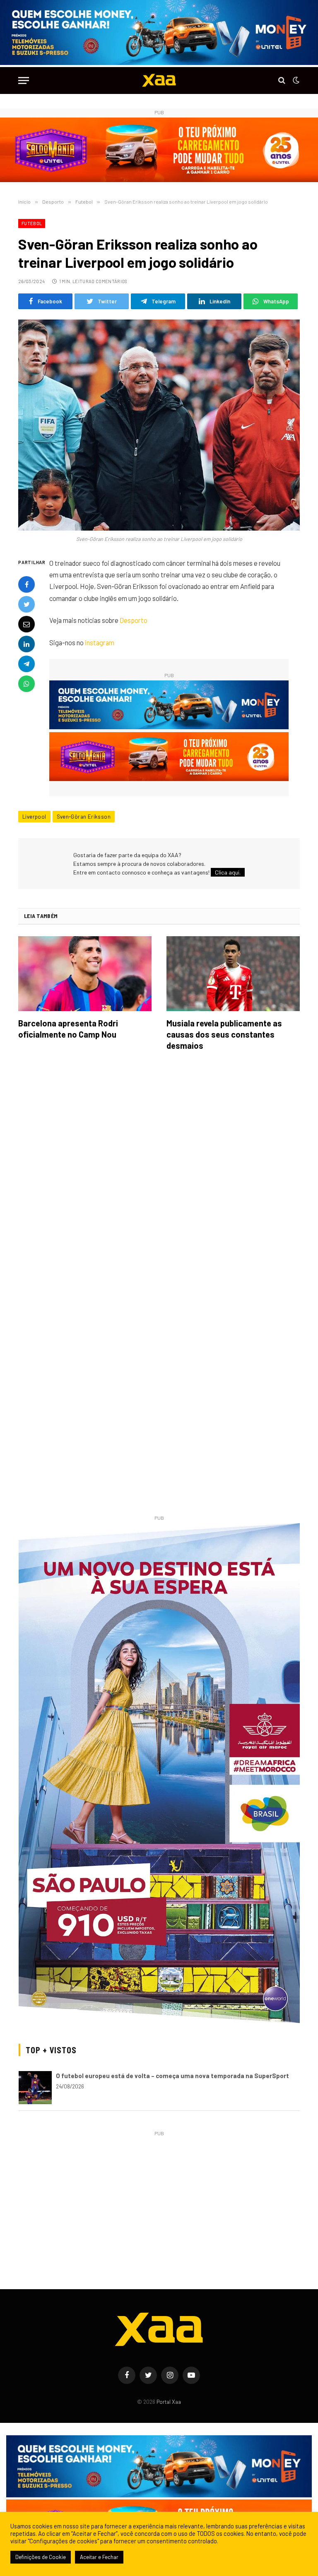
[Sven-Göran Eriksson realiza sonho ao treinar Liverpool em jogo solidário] (159, 425)
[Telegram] (26, 664)
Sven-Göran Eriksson (84, 817)
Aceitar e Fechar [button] (99, 2557)
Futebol (32, 223)
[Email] (26, 624)
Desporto (134, 620)
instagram (100, 642)
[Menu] (24, 80)
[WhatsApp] (26, 684)
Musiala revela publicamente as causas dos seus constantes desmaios (224, 1034)
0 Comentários (109, 281)
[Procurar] (282, 80)
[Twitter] (26, 604)
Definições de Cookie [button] (41, 2557)
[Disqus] (159, 1174)
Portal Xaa (169, 2402)
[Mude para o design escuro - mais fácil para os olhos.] (295, 80)
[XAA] (159, 80)
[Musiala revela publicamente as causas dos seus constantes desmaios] (233, 974)
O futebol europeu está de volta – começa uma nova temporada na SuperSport (172, 2076)
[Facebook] (26, 584)
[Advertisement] (159, 2196)
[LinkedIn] (26, 644)
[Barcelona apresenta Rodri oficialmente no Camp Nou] (85, 974)
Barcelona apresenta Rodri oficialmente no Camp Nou (68, 1029)
